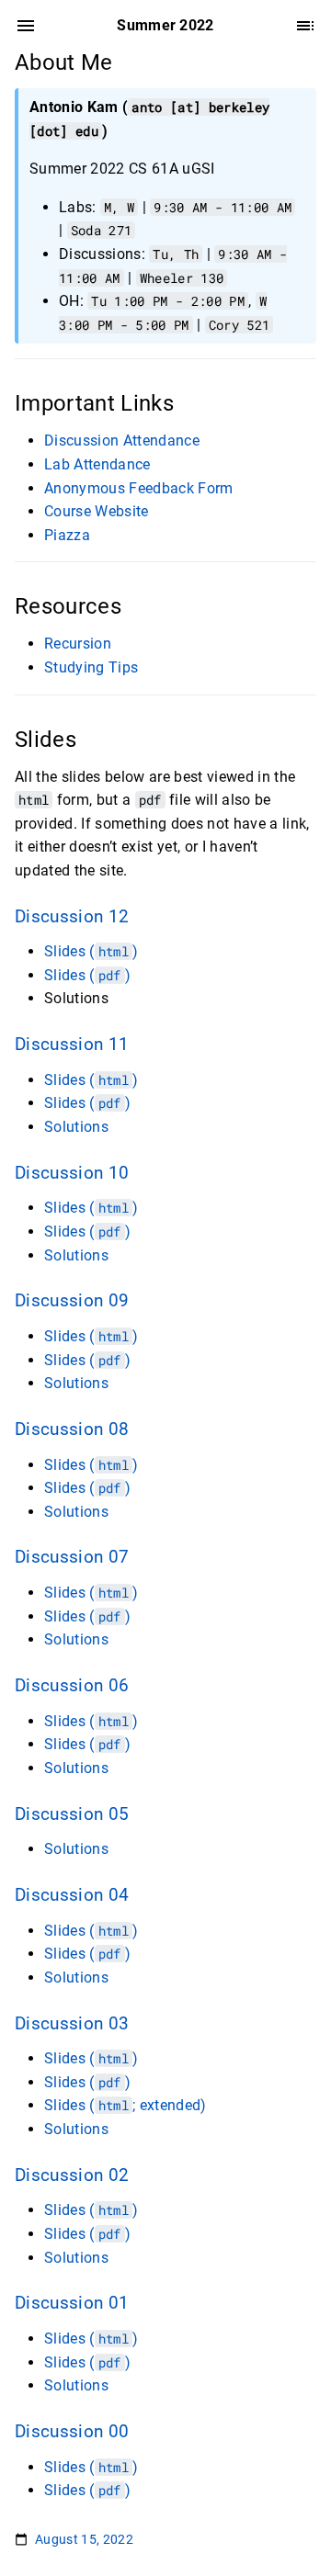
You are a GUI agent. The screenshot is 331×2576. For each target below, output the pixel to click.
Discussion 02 (72, 2175)
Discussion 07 (72, 1557)
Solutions (76, 1127)
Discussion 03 (72, 2024)
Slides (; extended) (126, 2105)
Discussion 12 (72, 917)
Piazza (67, 535)
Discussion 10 (72, 1173)
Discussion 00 (72, 2432)
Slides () (91, 951)
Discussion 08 (72, 1429)
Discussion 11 (72, 1045)
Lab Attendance (97, 464)
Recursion (78, 644)
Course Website (97, 511)
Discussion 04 (72, 1895)
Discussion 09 (72, 1301)
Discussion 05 (72, 1814)
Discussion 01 (72, 2303)
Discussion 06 (72, 1686)
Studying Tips (91, 667)
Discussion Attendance (122, 441)
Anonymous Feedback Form (139, 488)
